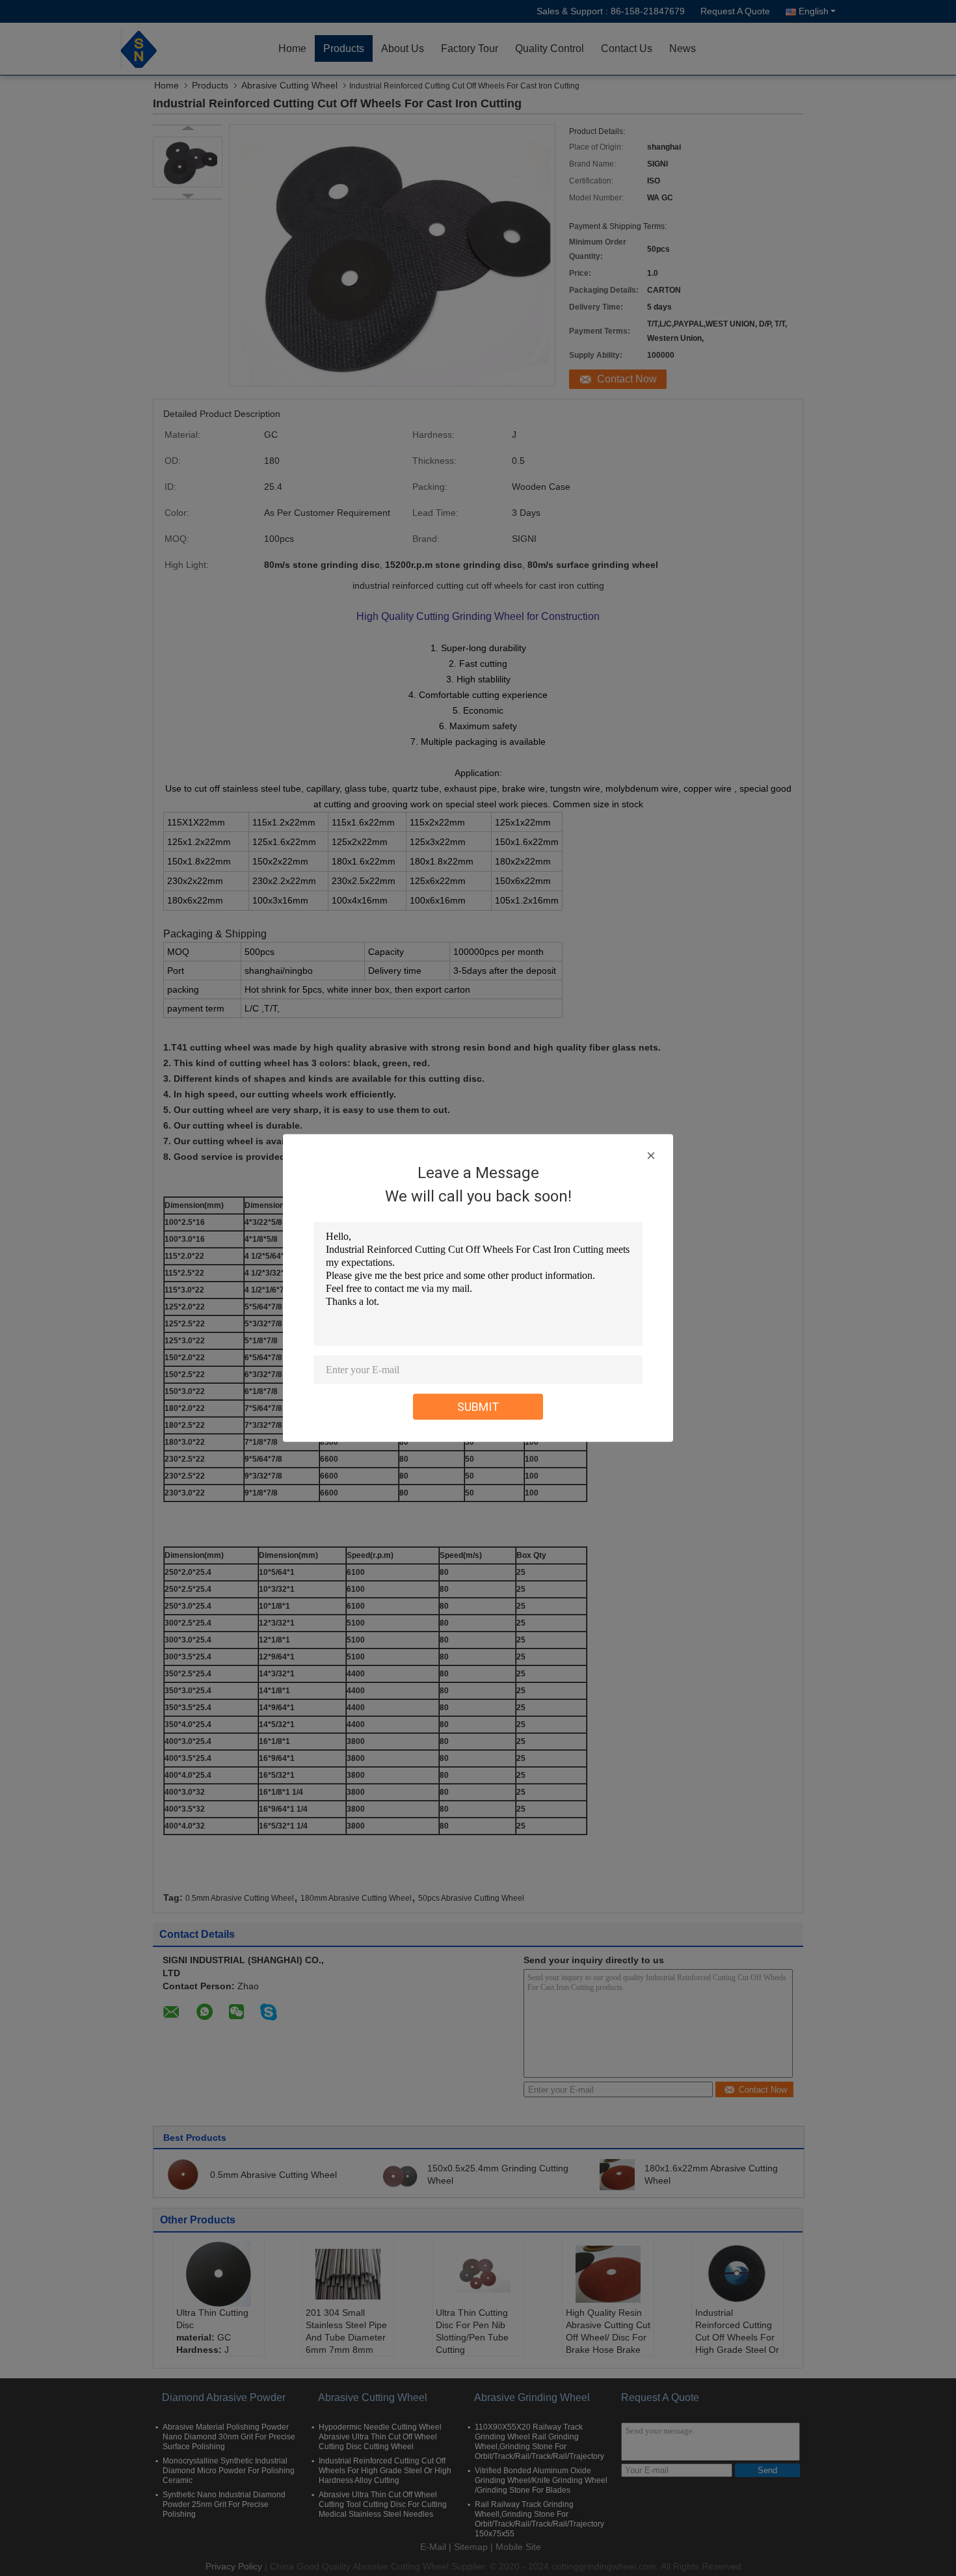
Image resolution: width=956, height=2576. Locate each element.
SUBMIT (478, 1407)
